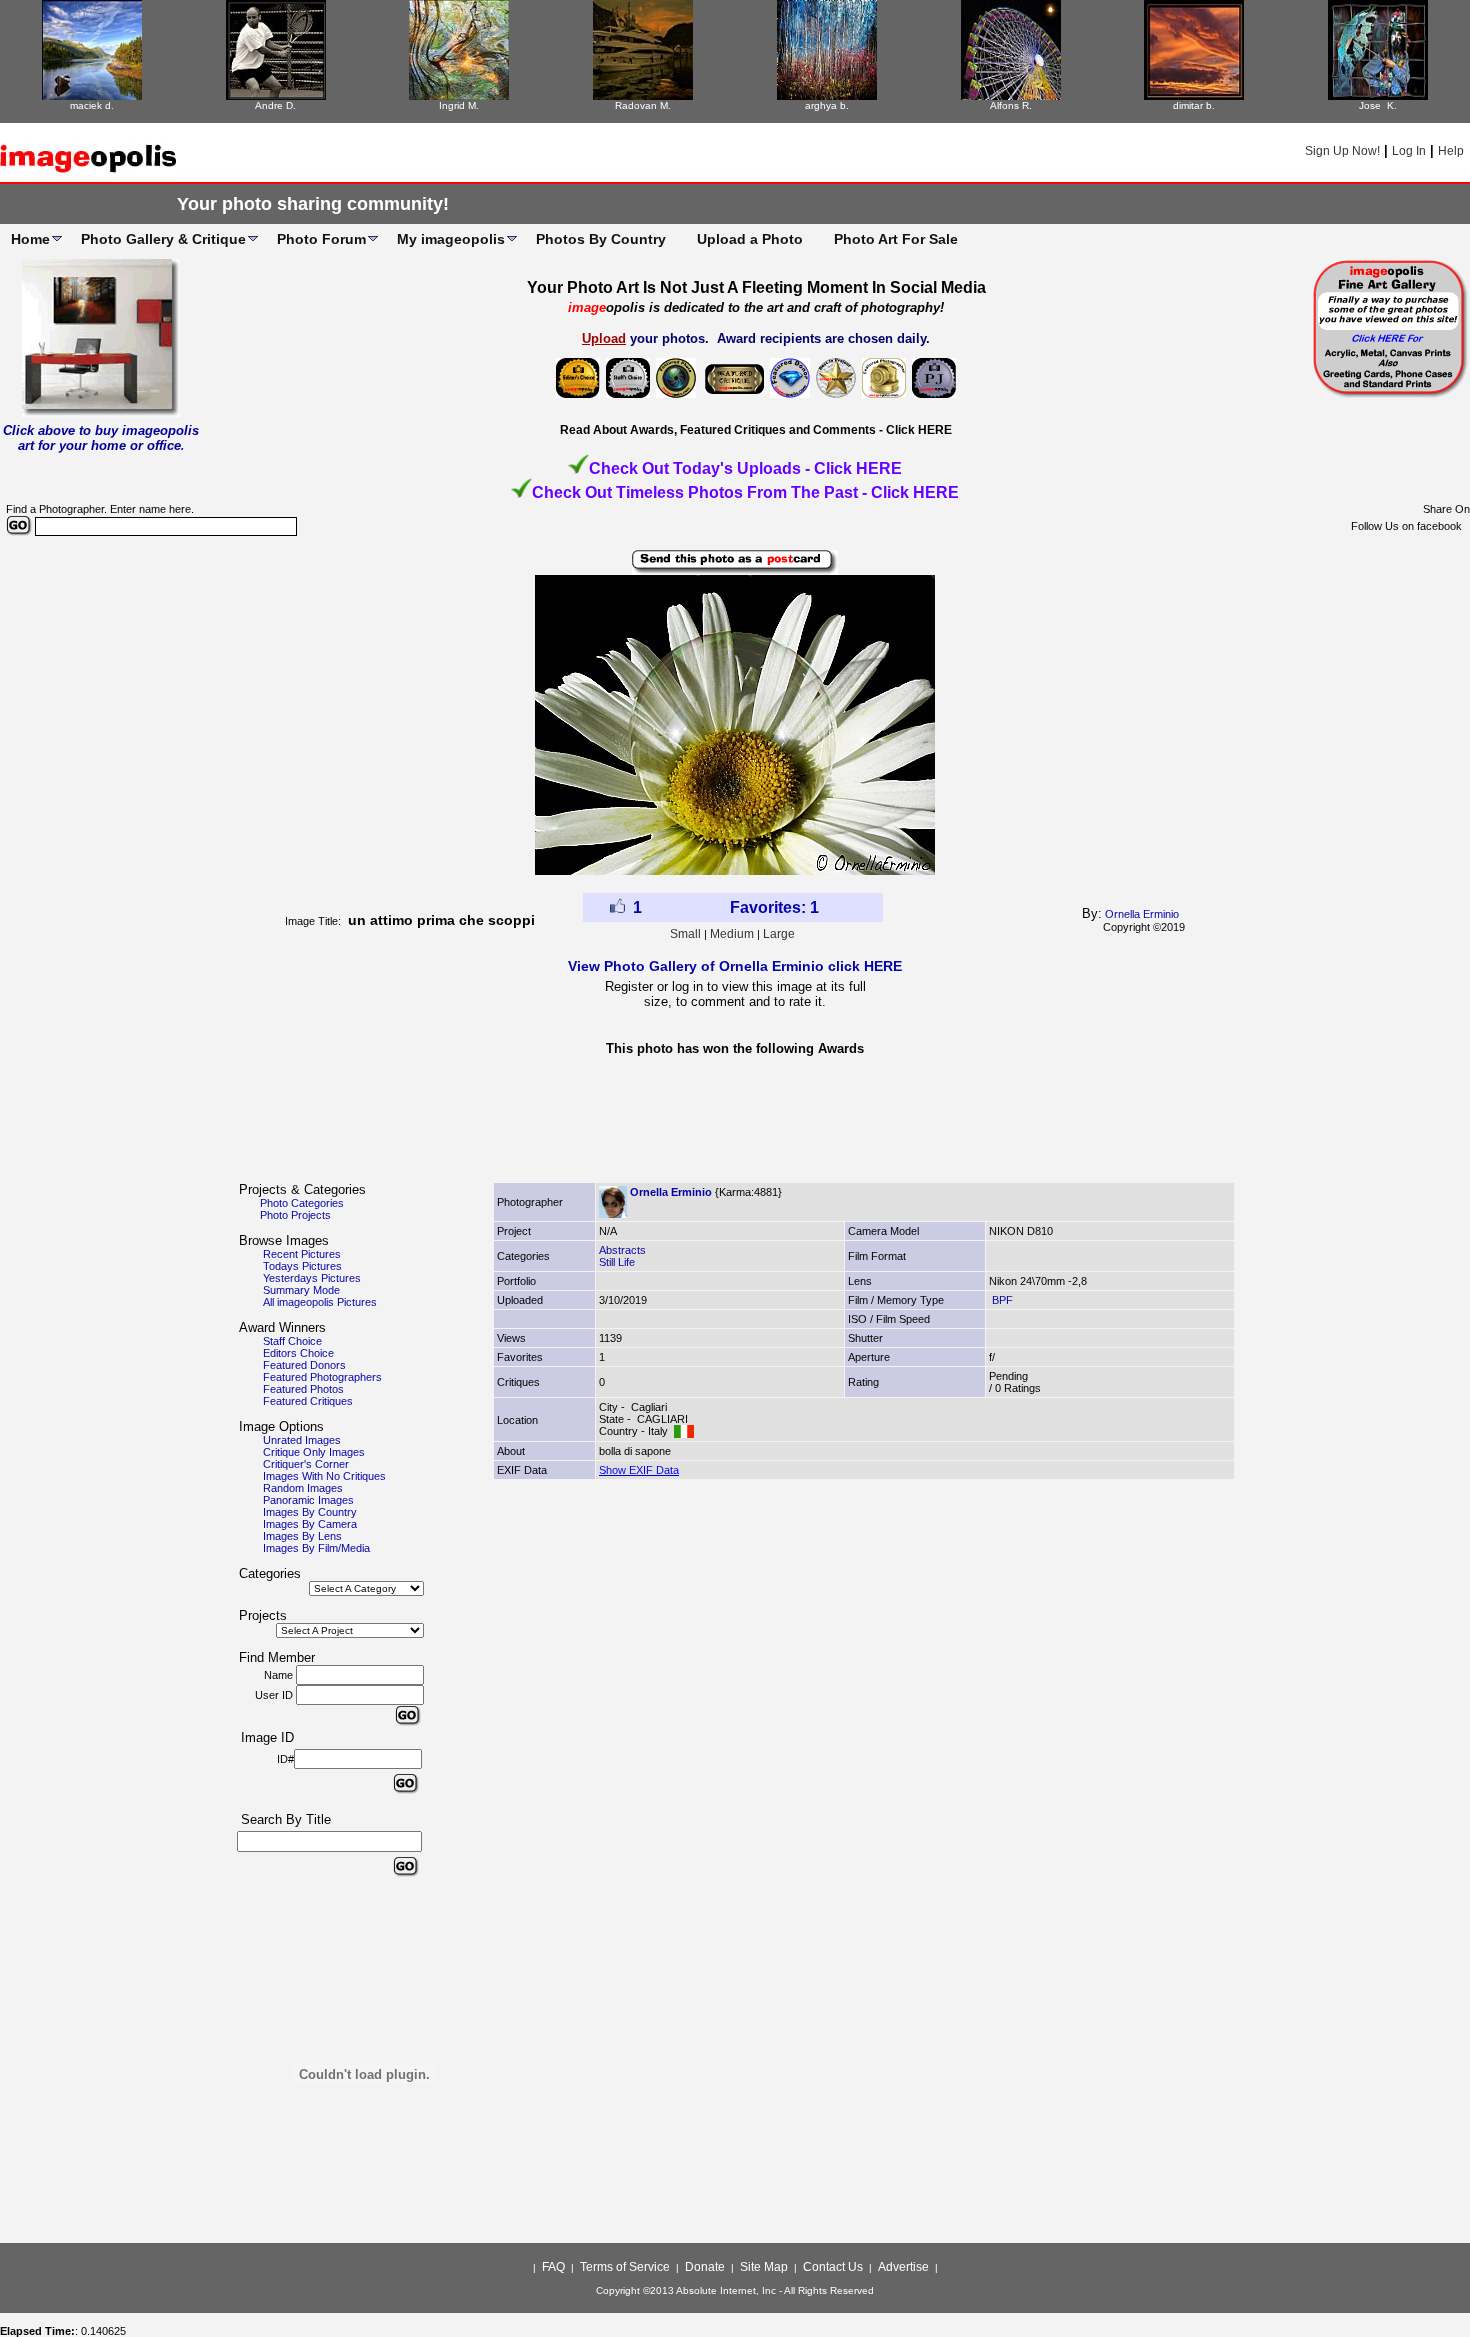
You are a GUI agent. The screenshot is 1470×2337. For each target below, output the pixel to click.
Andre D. (275, 105)
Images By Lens (302, 1536)
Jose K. (1378, 105)
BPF (1001, 1300)
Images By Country (310, 1512)
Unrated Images (302, 1440)
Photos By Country (601, 239)
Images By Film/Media (316, 1548)
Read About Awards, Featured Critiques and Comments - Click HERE (756, 430)
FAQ (553, 2267)
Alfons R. (1011, 105)
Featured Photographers (322, 1377)
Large (779, 934)
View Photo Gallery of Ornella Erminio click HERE (735, 966)
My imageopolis (451, 239)
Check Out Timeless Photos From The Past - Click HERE (745, 492)
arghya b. (827, 105)
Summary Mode (301, 1290)
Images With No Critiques (324, 1476)
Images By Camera (310, 1524)
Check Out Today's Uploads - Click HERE (745, 468)
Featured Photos (303, 1389)
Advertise (903, 2267)
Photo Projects (295, 1215)
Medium (732, 934)
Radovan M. (643, 105)
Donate (705, 2267)
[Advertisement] (735, 1125)
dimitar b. (1194, 105)
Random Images (303, 1488)
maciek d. (92, 105)
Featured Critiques (308, 1401)
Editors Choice (298, 1353)
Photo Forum (321, 239)
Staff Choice (292, 1341)
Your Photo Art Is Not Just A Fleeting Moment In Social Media (756, 287)
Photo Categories (302, 1203)
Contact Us (833, 2267)
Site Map (764, 2267)
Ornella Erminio (1142, 914)
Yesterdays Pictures (312, 1278)
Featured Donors (304, 1365)
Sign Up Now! (1342, 151)
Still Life (617, 1262)
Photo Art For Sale (896, 239)
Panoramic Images (308, 1500)
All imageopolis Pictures (320, 1302)
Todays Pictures (302, 1266)
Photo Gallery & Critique (163, 239)
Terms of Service (625, 2267)
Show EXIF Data (639, 1470)
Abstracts (622, 1250)
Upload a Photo (750, 239)
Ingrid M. (459, 105)
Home (30, 239)
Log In (1409, 151)
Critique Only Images (314, 1452)
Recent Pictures (302, 1254)
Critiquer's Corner (306, 1464)
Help (1451, 151)
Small (685, 934)
